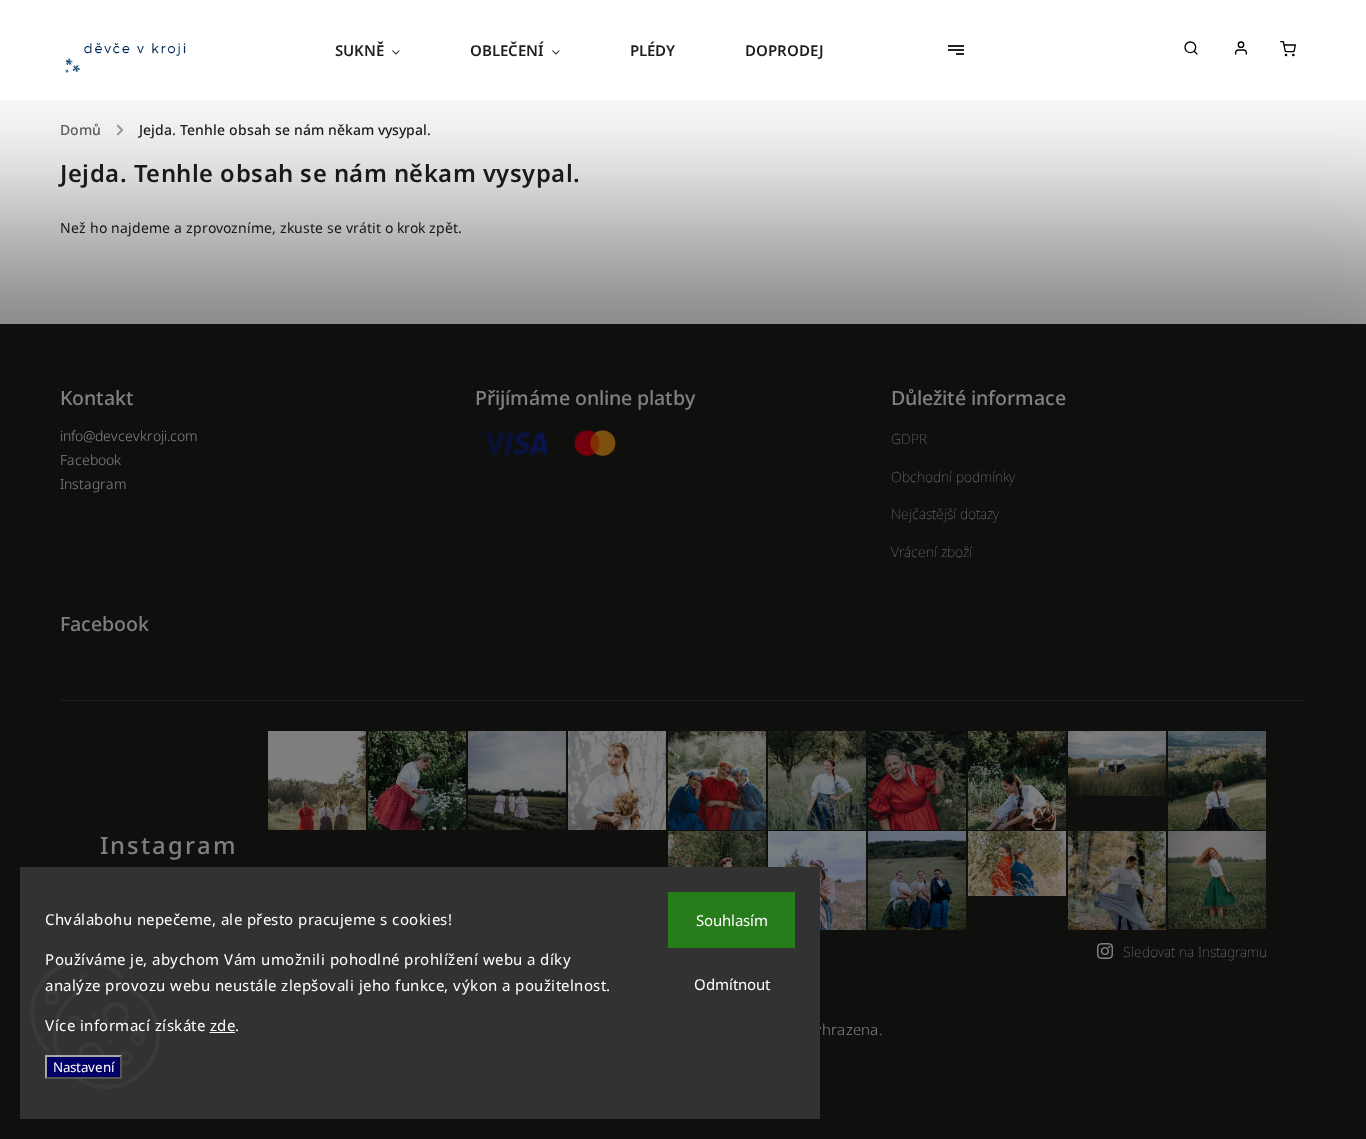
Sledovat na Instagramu (1195, 951)
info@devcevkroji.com (129, 435)
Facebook (90, 459)
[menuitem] (385, 50)
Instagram (93, 483)
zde (223, 1025)
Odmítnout (732, 984)
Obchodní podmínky (953, 476)
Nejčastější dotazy (945, 513)
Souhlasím (732, 920)
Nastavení (83, 1067)
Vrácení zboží (931, 551)
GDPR (909, 438)
